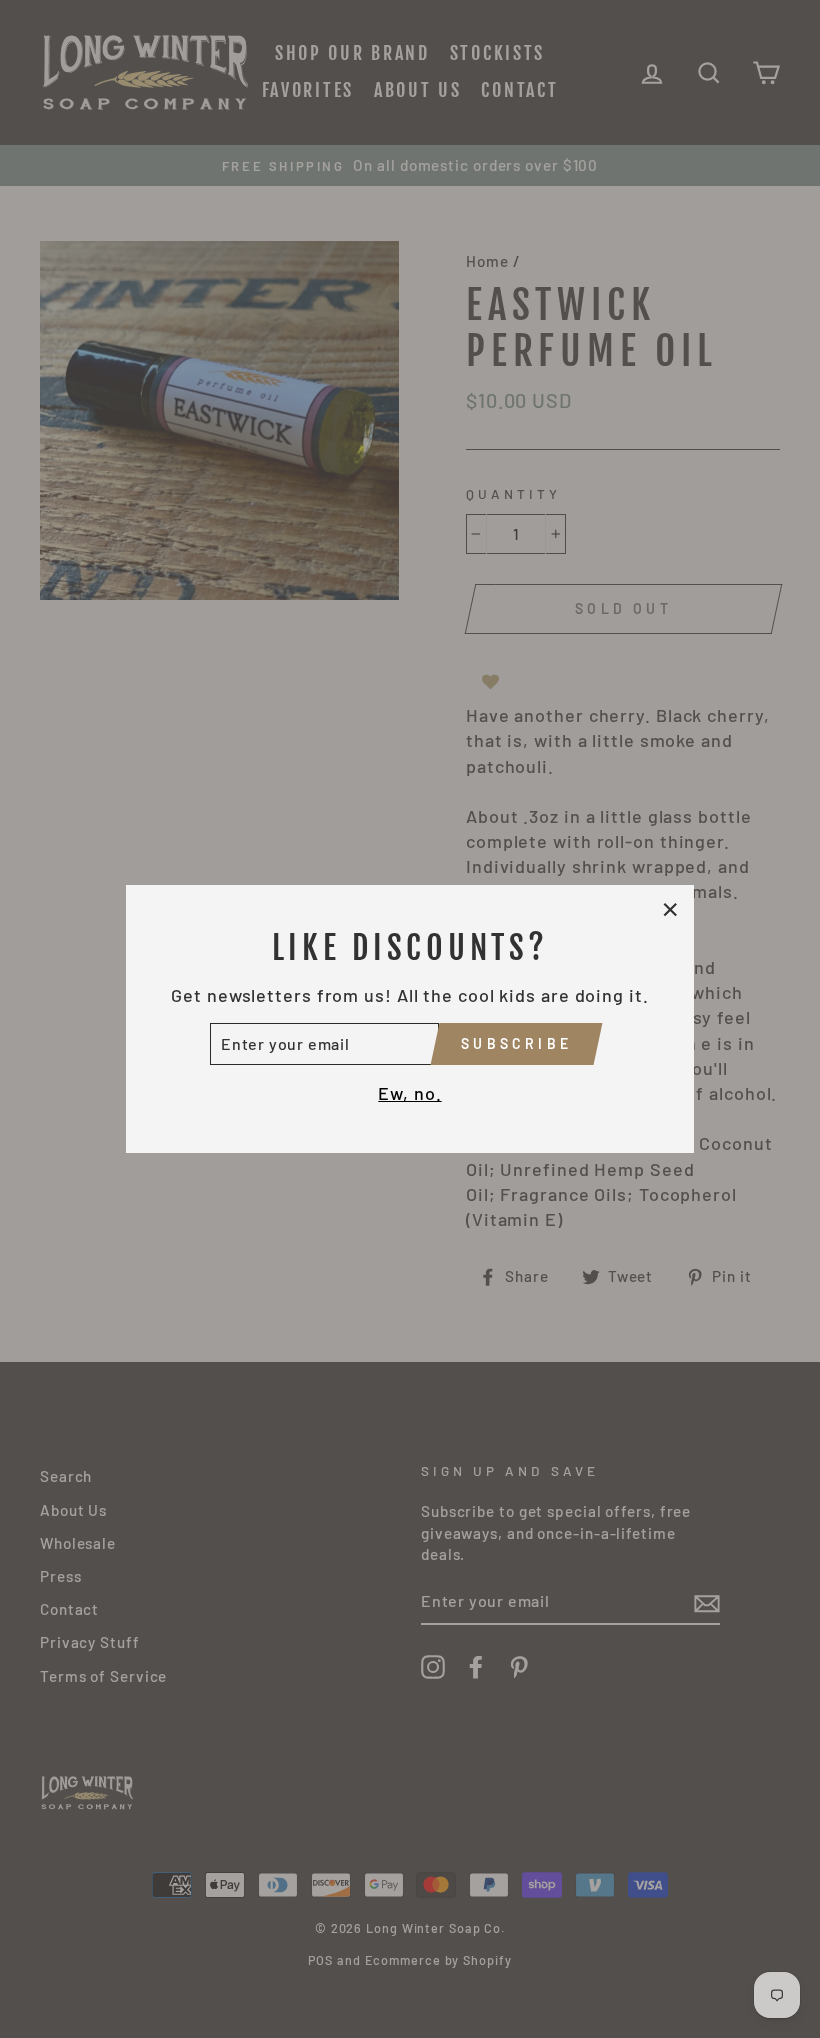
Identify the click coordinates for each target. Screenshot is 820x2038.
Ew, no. (409, 1093)
